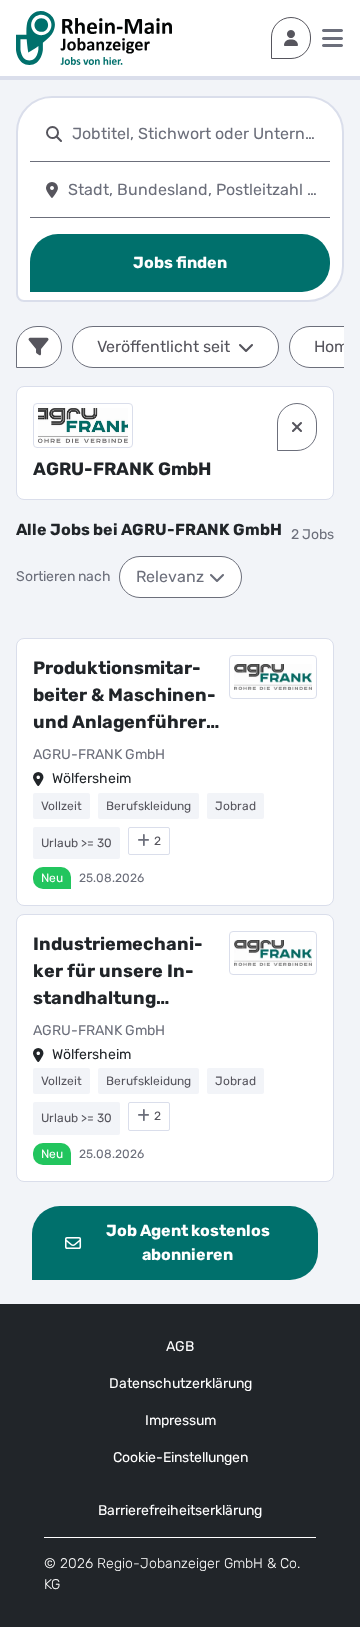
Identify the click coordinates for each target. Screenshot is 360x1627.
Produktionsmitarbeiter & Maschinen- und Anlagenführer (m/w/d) (124, 696)
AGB (180, 1346)
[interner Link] (94, 38)
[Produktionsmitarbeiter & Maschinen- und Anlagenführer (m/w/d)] (175, 772)
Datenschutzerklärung (180, 1383)
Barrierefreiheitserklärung (180, 1510)
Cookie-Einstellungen (180, 1457)
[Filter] (39, 347)
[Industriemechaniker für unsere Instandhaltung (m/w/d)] (175, 1048)
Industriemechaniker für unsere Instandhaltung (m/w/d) (118, 972)
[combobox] (197, 133)
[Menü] (332, 38)
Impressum (180, 1420)
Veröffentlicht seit (163, 346)
